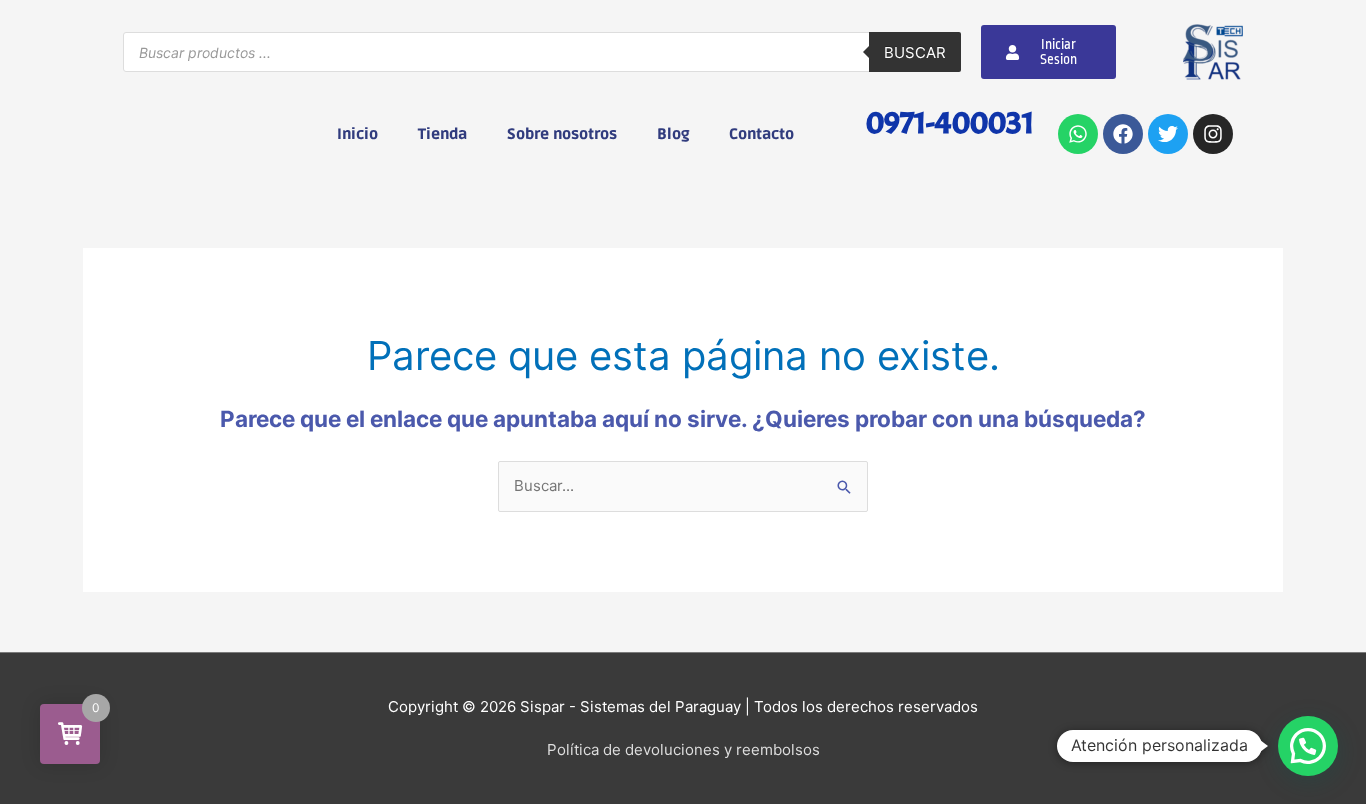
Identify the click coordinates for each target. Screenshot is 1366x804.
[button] (1308, 746)
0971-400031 (950, 122)
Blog (673, 134)
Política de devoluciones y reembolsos (683, 749)
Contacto (761, 134)
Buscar (915, 52)
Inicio (357, 134)
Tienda (442, 134)
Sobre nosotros (562, 134)
